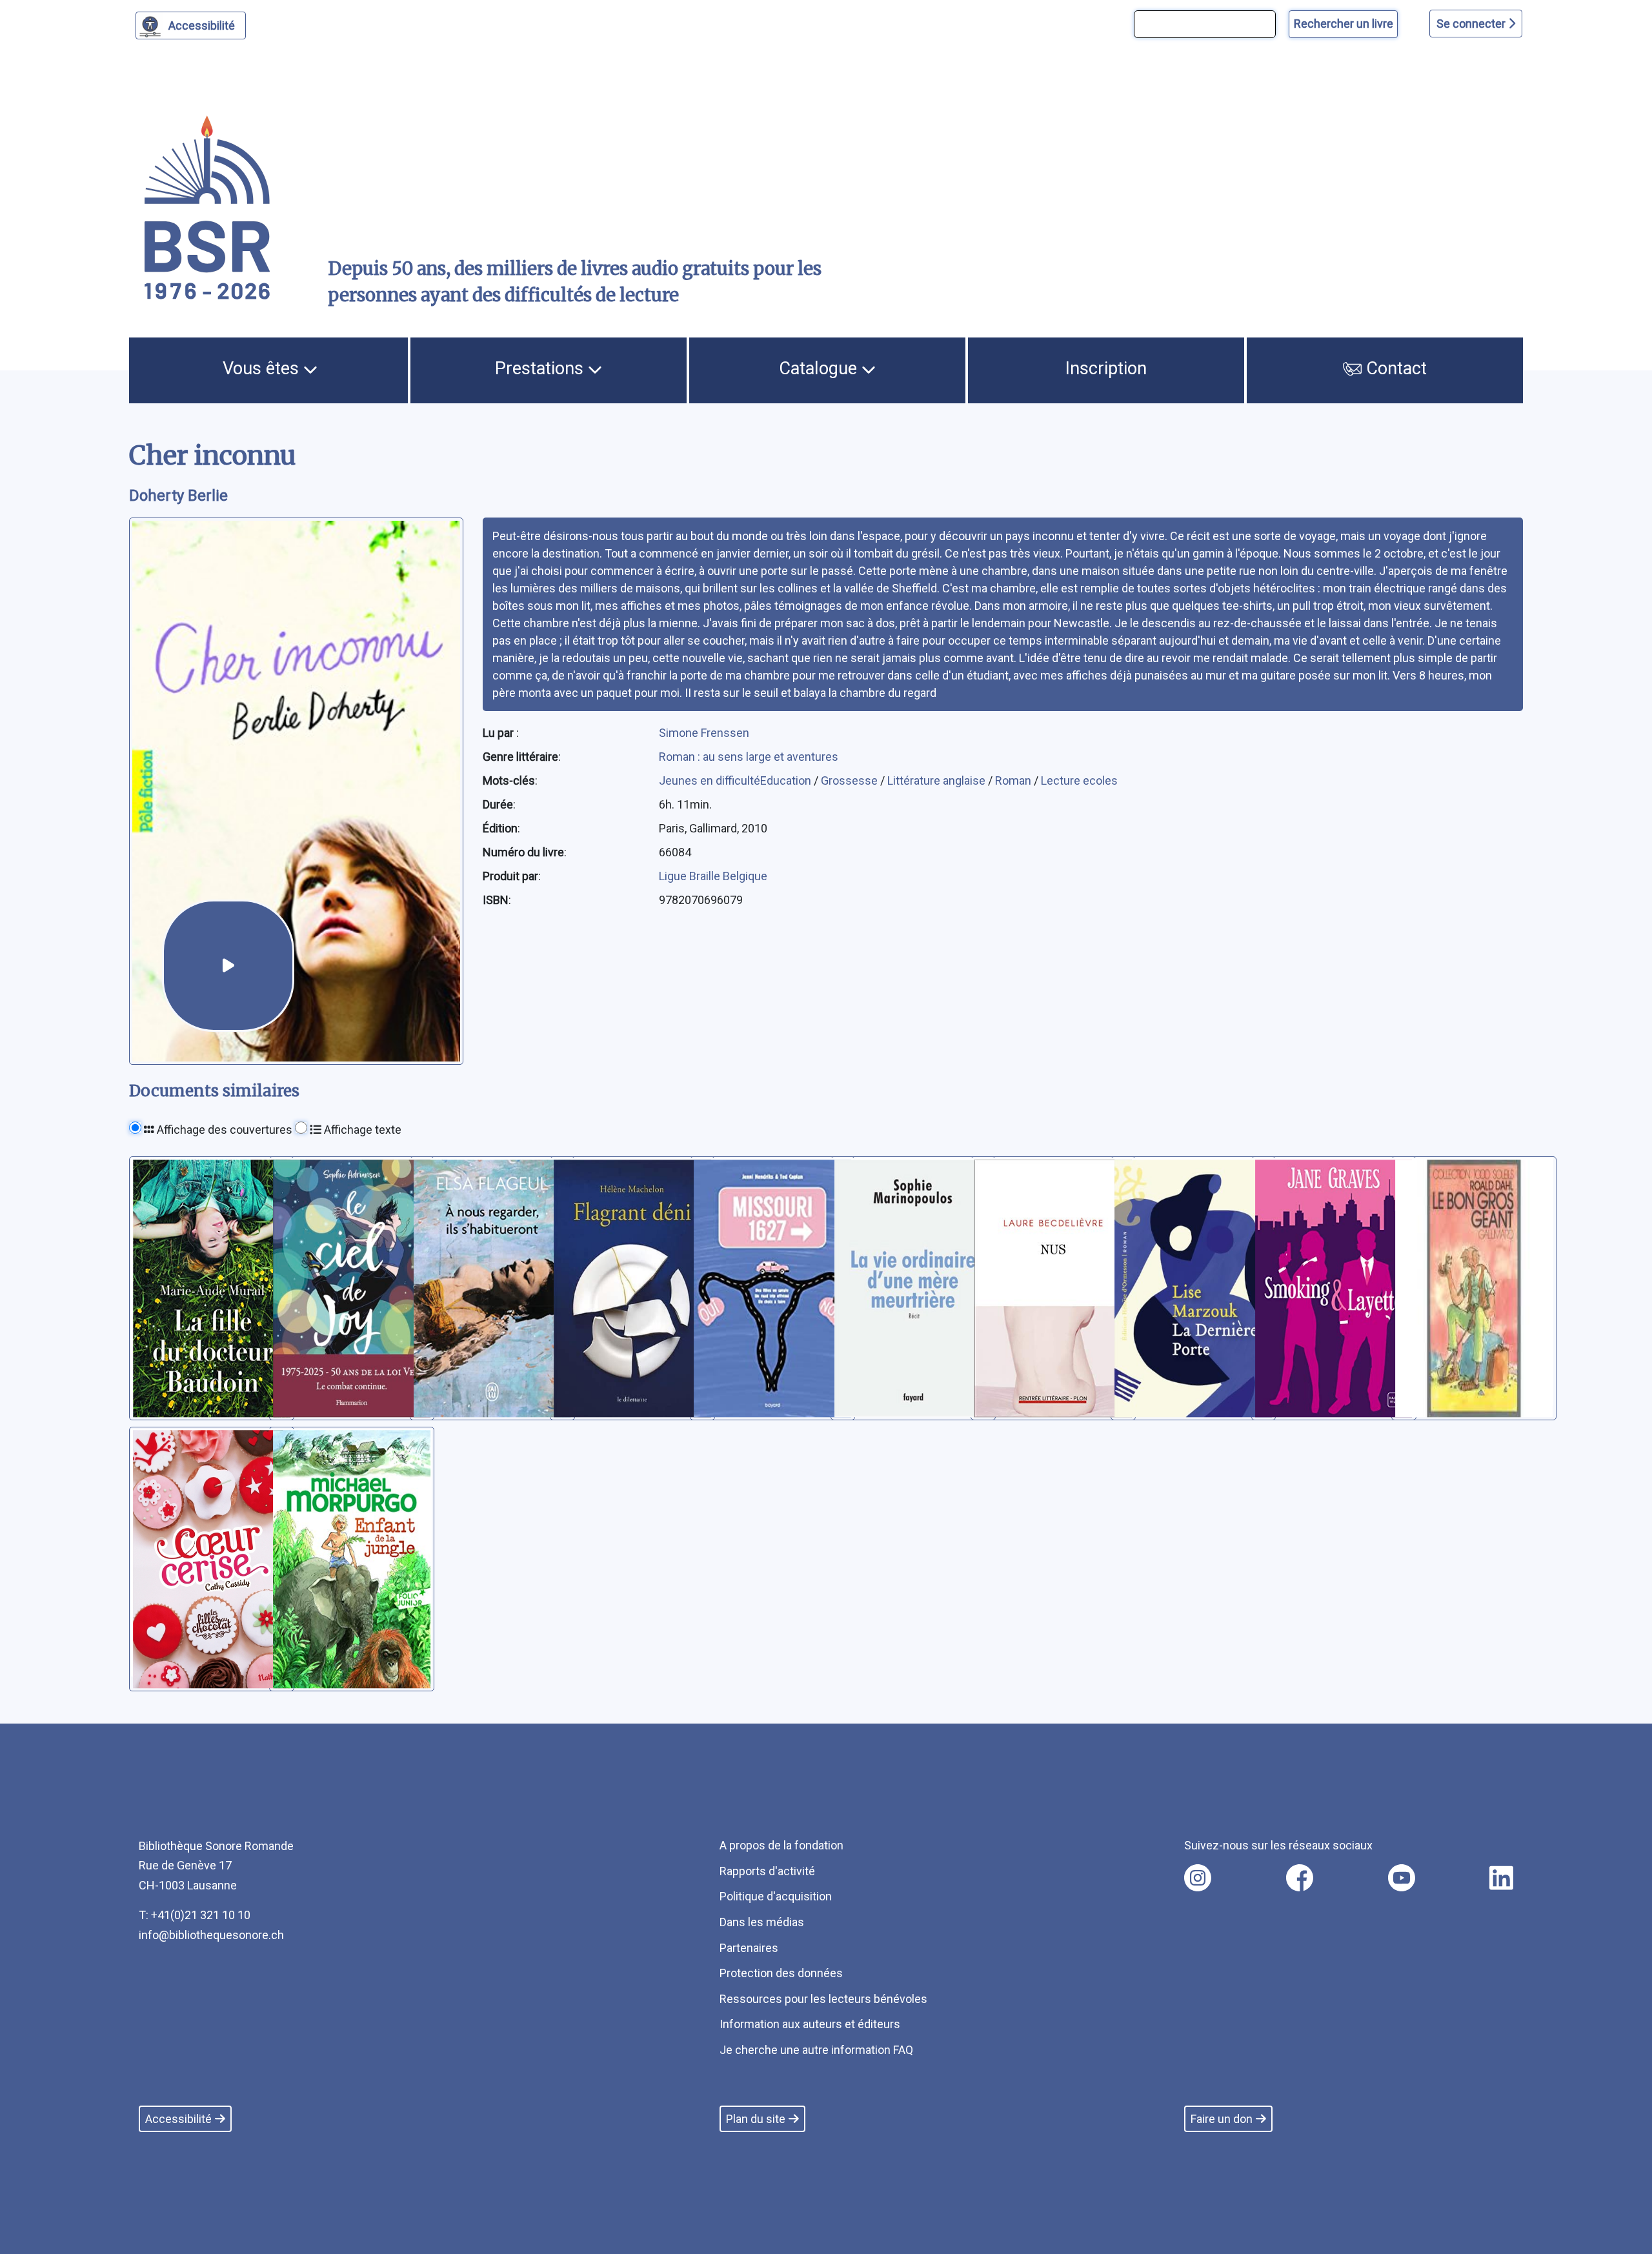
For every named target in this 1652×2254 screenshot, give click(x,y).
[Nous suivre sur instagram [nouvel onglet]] (1198, 1878)
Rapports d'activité (767, 1871)
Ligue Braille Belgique (713, 876)
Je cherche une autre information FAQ (816, 2050)
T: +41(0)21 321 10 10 (195, 1915)
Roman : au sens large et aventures (749, 757)
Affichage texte (361, 1130)
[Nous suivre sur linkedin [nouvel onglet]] (1501, 1878)
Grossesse (851, 780)
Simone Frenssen (704, 733)
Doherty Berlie (178, 496)
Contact (1394, 368)
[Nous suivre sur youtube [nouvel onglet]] (1402, 1878)
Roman (1014, 780)
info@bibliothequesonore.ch (211, 1935)
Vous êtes (263, 368)
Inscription (1106, 368)
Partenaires (749, 1948)
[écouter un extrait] (228, 966)
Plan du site (756, 2119)
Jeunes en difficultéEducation (736, 780)
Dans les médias (762, 1922)
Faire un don (1222, 2119)
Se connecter (1472, 24)
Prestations (541, 368)
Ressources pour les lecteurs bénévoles (823, 1999)
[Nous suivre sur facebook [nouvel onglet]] (1300, 1878)
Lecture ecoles (1079, 780)
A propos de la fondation (781, 1845)
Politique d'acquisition (776, 1896)
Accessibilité (202, 25)
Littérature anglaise (938, 780)
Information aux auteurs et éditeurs (810, 2024)
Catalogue (820, 368)
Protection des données (781, 1973)
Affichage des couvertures (223, 1130)
